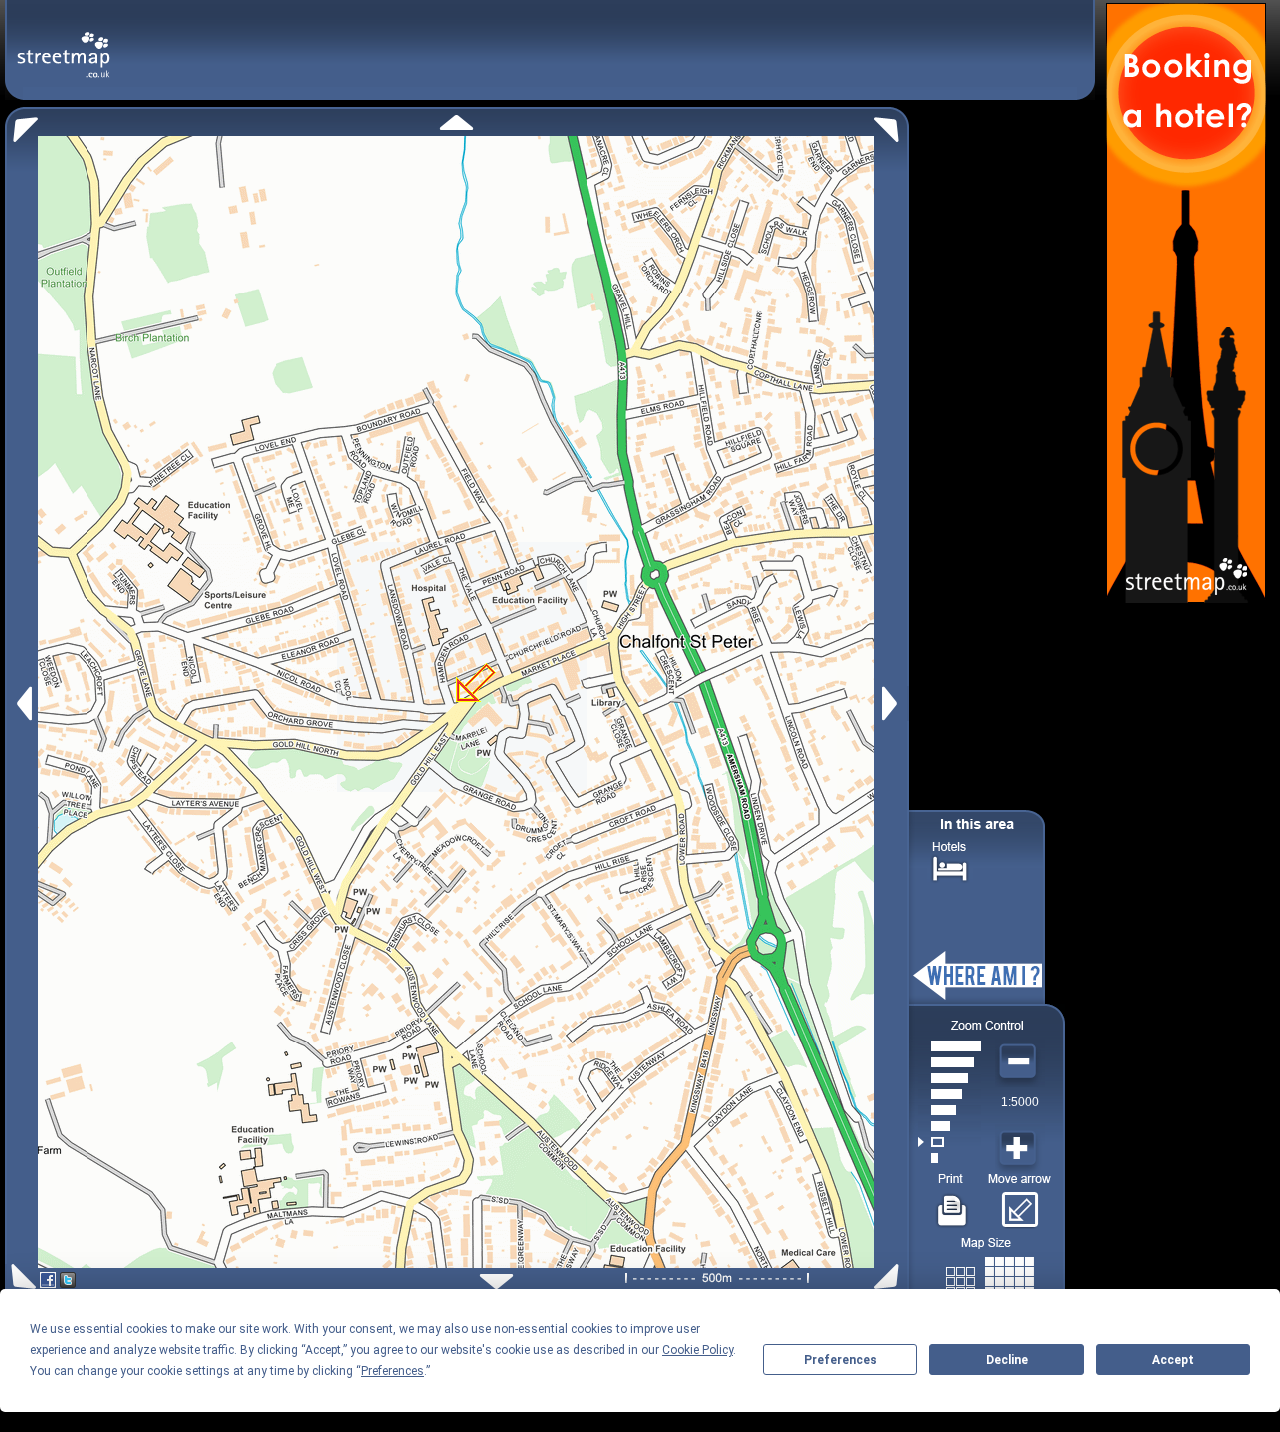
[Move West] (22, 703)
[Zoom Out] (1020, 1062)
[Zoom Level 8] (949, 1046)
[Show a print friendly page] (952, 1203)
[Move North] (456, 122)
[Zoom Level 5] (949, 1094)
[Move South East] (890, 1276)
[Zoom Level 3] (949, 1126)
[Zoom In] (1020, 1149)
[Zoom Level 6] (949, 1078)
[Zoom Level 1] (949, 1158)
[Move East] (892, 703)
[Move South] (496, 1281)
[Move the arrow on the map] (1019, 1203)
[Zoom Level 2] (949, 1142)
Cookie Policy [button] (697, 1350)
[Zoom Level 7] (949, 1062)
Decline (1007, 1360)
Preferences (840, 1360)
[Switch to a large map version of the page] (990, 1277)
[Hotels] (950, 866)
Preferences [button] (392, 1371)
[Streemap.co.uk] (63, 43)
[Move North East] (891, 124)
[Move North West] (21, 124)
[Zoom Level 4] (949, 1110)
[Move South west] (20, 1276)
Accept (1173, 1360)
